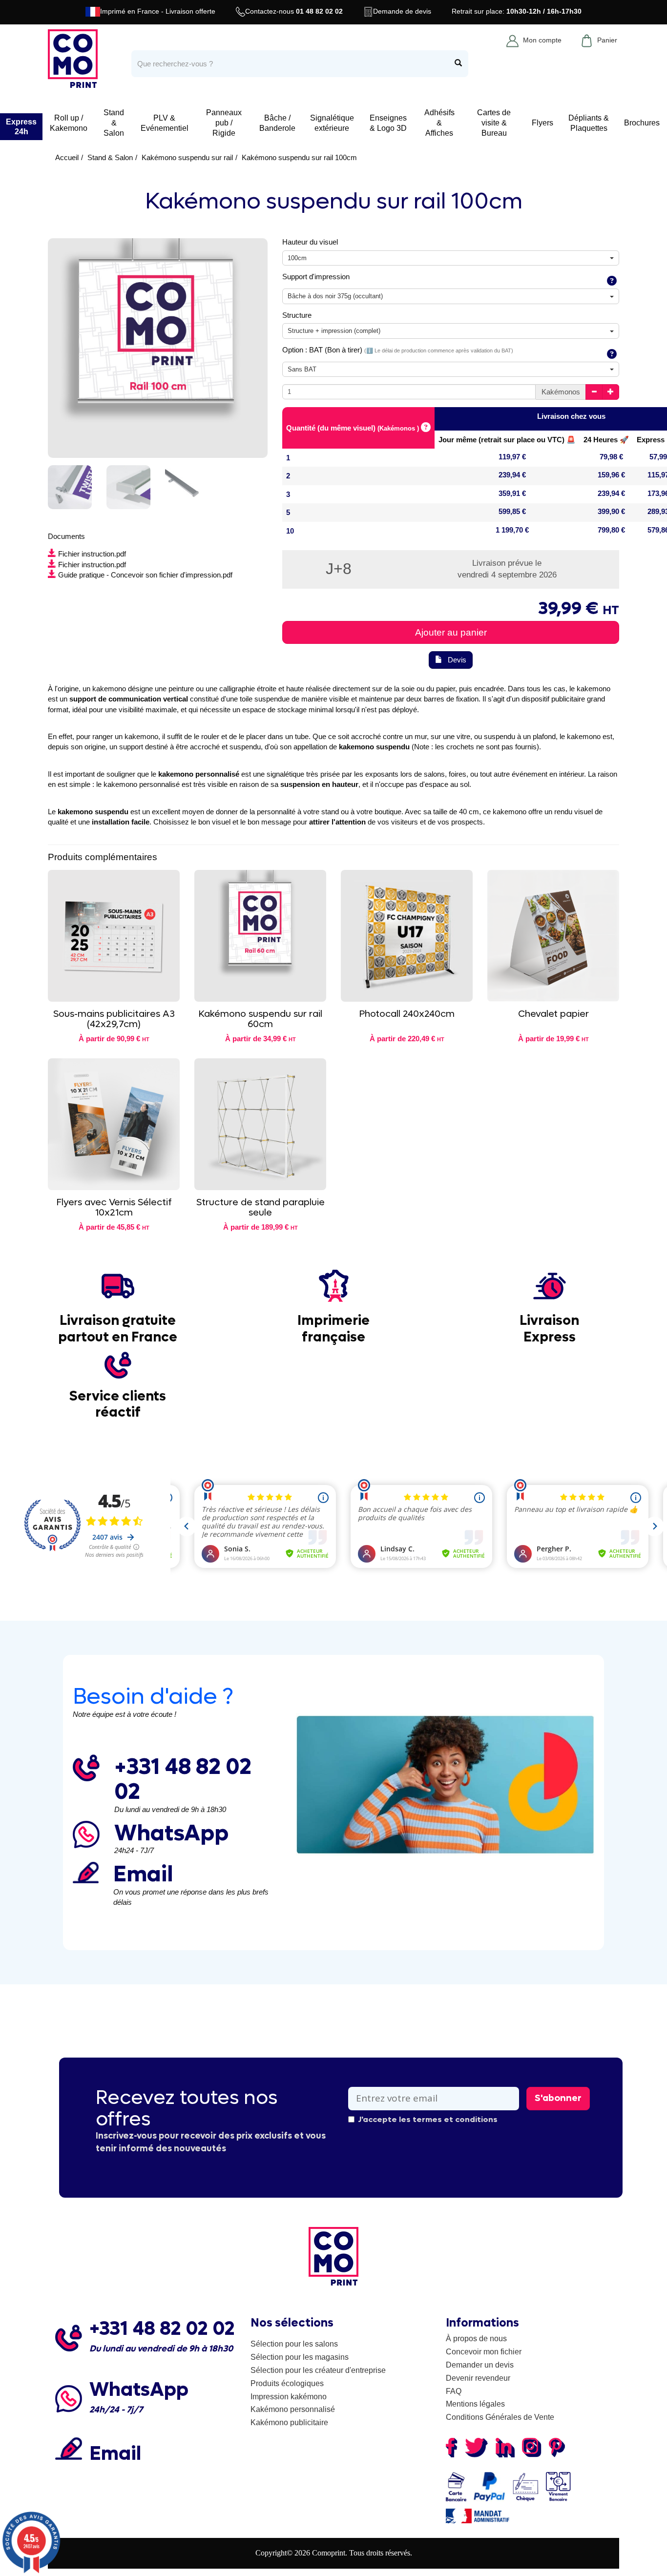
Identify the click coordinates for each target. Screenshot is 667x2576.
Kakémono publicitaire (289, 2422)
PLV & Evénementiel (165, 123)
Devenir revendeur (478, 2378)
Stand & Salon (114, 123)
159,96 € (611, 475)
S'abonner (558, 2098)
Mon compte (542, 40)
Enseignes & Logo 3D (388, 123)
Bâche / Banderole (277, 123)
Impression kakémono (289, 2397)
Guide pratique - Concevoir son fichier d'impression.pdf (145, 575)
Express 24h (21, 126)
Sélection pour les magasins (300, 2357)
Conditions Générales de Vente (500, 2417)
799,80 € (611, 530)
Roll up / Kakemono (69, 123)
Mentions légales (475, 2404)
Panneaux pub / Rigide (224, 123)
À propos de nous (476, 2339)
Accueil (67, 157)
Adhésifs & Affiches (439, 123)
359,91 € (512, 493)
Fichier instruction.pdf (92, 554)
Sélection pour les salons (294, 2344)
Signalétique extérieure (332, 123)
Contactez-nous (294, 11)
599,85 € (512, 511)
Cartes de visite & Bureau (494, 123)
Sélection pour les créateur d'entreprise (318, 2370)
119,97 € (512, 457)
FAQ (454, 2391)
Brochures (642, 123)
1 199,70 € (512, 530)
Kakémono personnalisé (293, 2409)
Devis (457, 660)
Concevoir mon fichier (484, 2352)
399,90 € (611, 511)
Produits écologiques (287, 2383)
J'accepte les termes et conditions (428, 2119)
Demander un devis (480, 2365)
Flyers (542, 123)
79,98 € (611, 457)
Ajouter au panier (451, 632)
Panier (607, 40)
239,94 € (512, 475)
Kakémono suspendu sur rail (187, 157)
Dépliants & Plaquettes (589, 123)
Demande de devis (402, 11)
